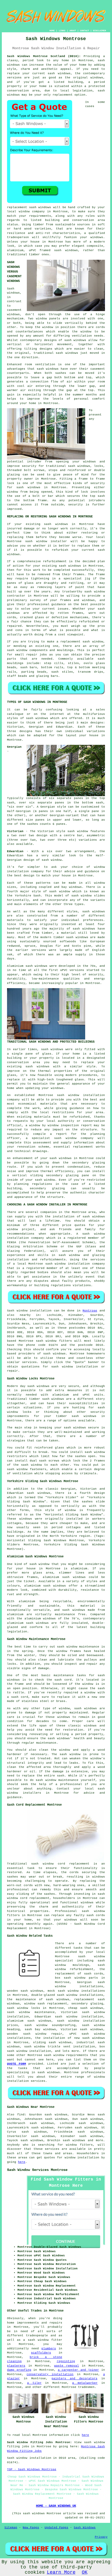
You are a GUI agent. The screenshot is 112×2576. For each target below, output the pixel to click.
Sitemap (11, 2528)
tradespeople (37, 2336)
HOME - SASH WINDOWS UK (56, 2506)
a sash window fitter (43, 2340)
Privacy (101, 2537)
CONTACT (85, 31)
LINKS (62, 31)
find (21, 2115)
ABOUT (73, 31)
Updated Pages (56, 2528)
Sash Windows (85, 2528)
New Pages (31, 2528)
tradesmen (86, 2387)
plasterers (16, 2366)
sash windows (40, 207)
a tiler (34, 2383)
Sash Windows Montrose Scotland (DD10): (44, 56)
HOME (52, 31)
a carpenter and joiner (78, 2370)
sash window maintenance (31, 2012)
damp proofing (19, 2370)
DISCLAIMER (99, 31)
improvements (28, 2323)
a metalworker (85, 2383)
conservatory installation (50, 2374)
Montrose (90, 1311)
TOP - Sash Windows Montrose (32, 2469)
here (22, 2162)
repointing (66, 2361)
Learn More (61, 2572)
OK (85, 2572)
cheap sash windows (86, 2008)
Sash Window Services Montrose (37, 2170)
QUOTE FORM (16, 2064)
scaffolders (41, 2353)
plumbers (49, 2349)
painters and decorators (74, 2379)
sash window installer (46, 541)
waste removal (67, 2366)
